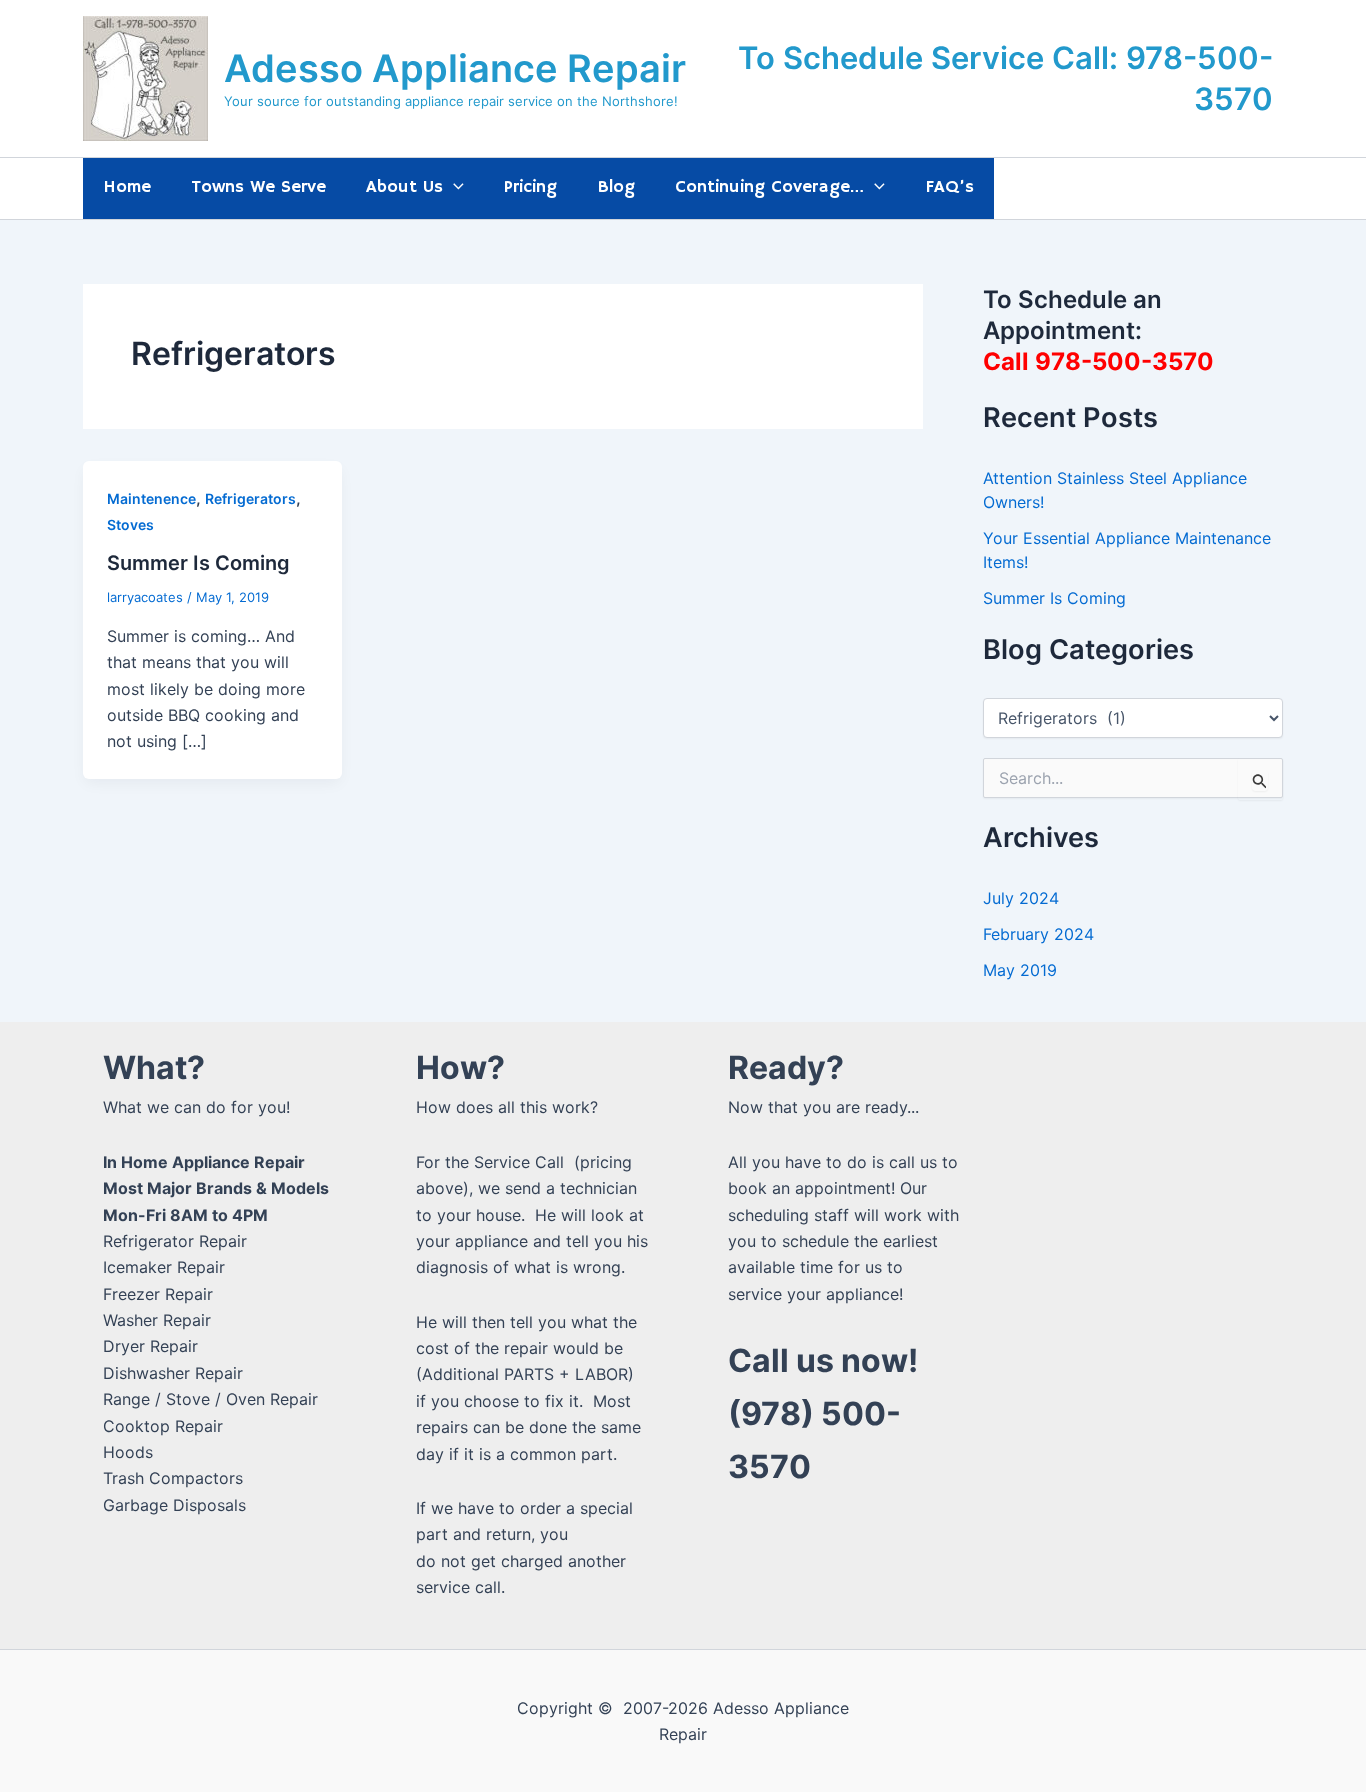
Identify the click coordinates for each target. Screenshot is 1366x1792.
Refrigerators (250, 498)
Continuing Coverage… (769, 187)
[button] (453, 187)
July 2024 (1021, 898)
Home (127, 187)
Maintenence (151, 498)
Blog (616, 187)
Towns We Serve (258, 187)
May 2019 (1020, 970)
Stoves (130, 524)
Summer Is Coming (198, 563)
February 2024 (1038, 934)
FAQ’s (949, 187)
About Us (404, 187)
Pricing (530, 187)
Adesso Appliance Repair (455, 68)
